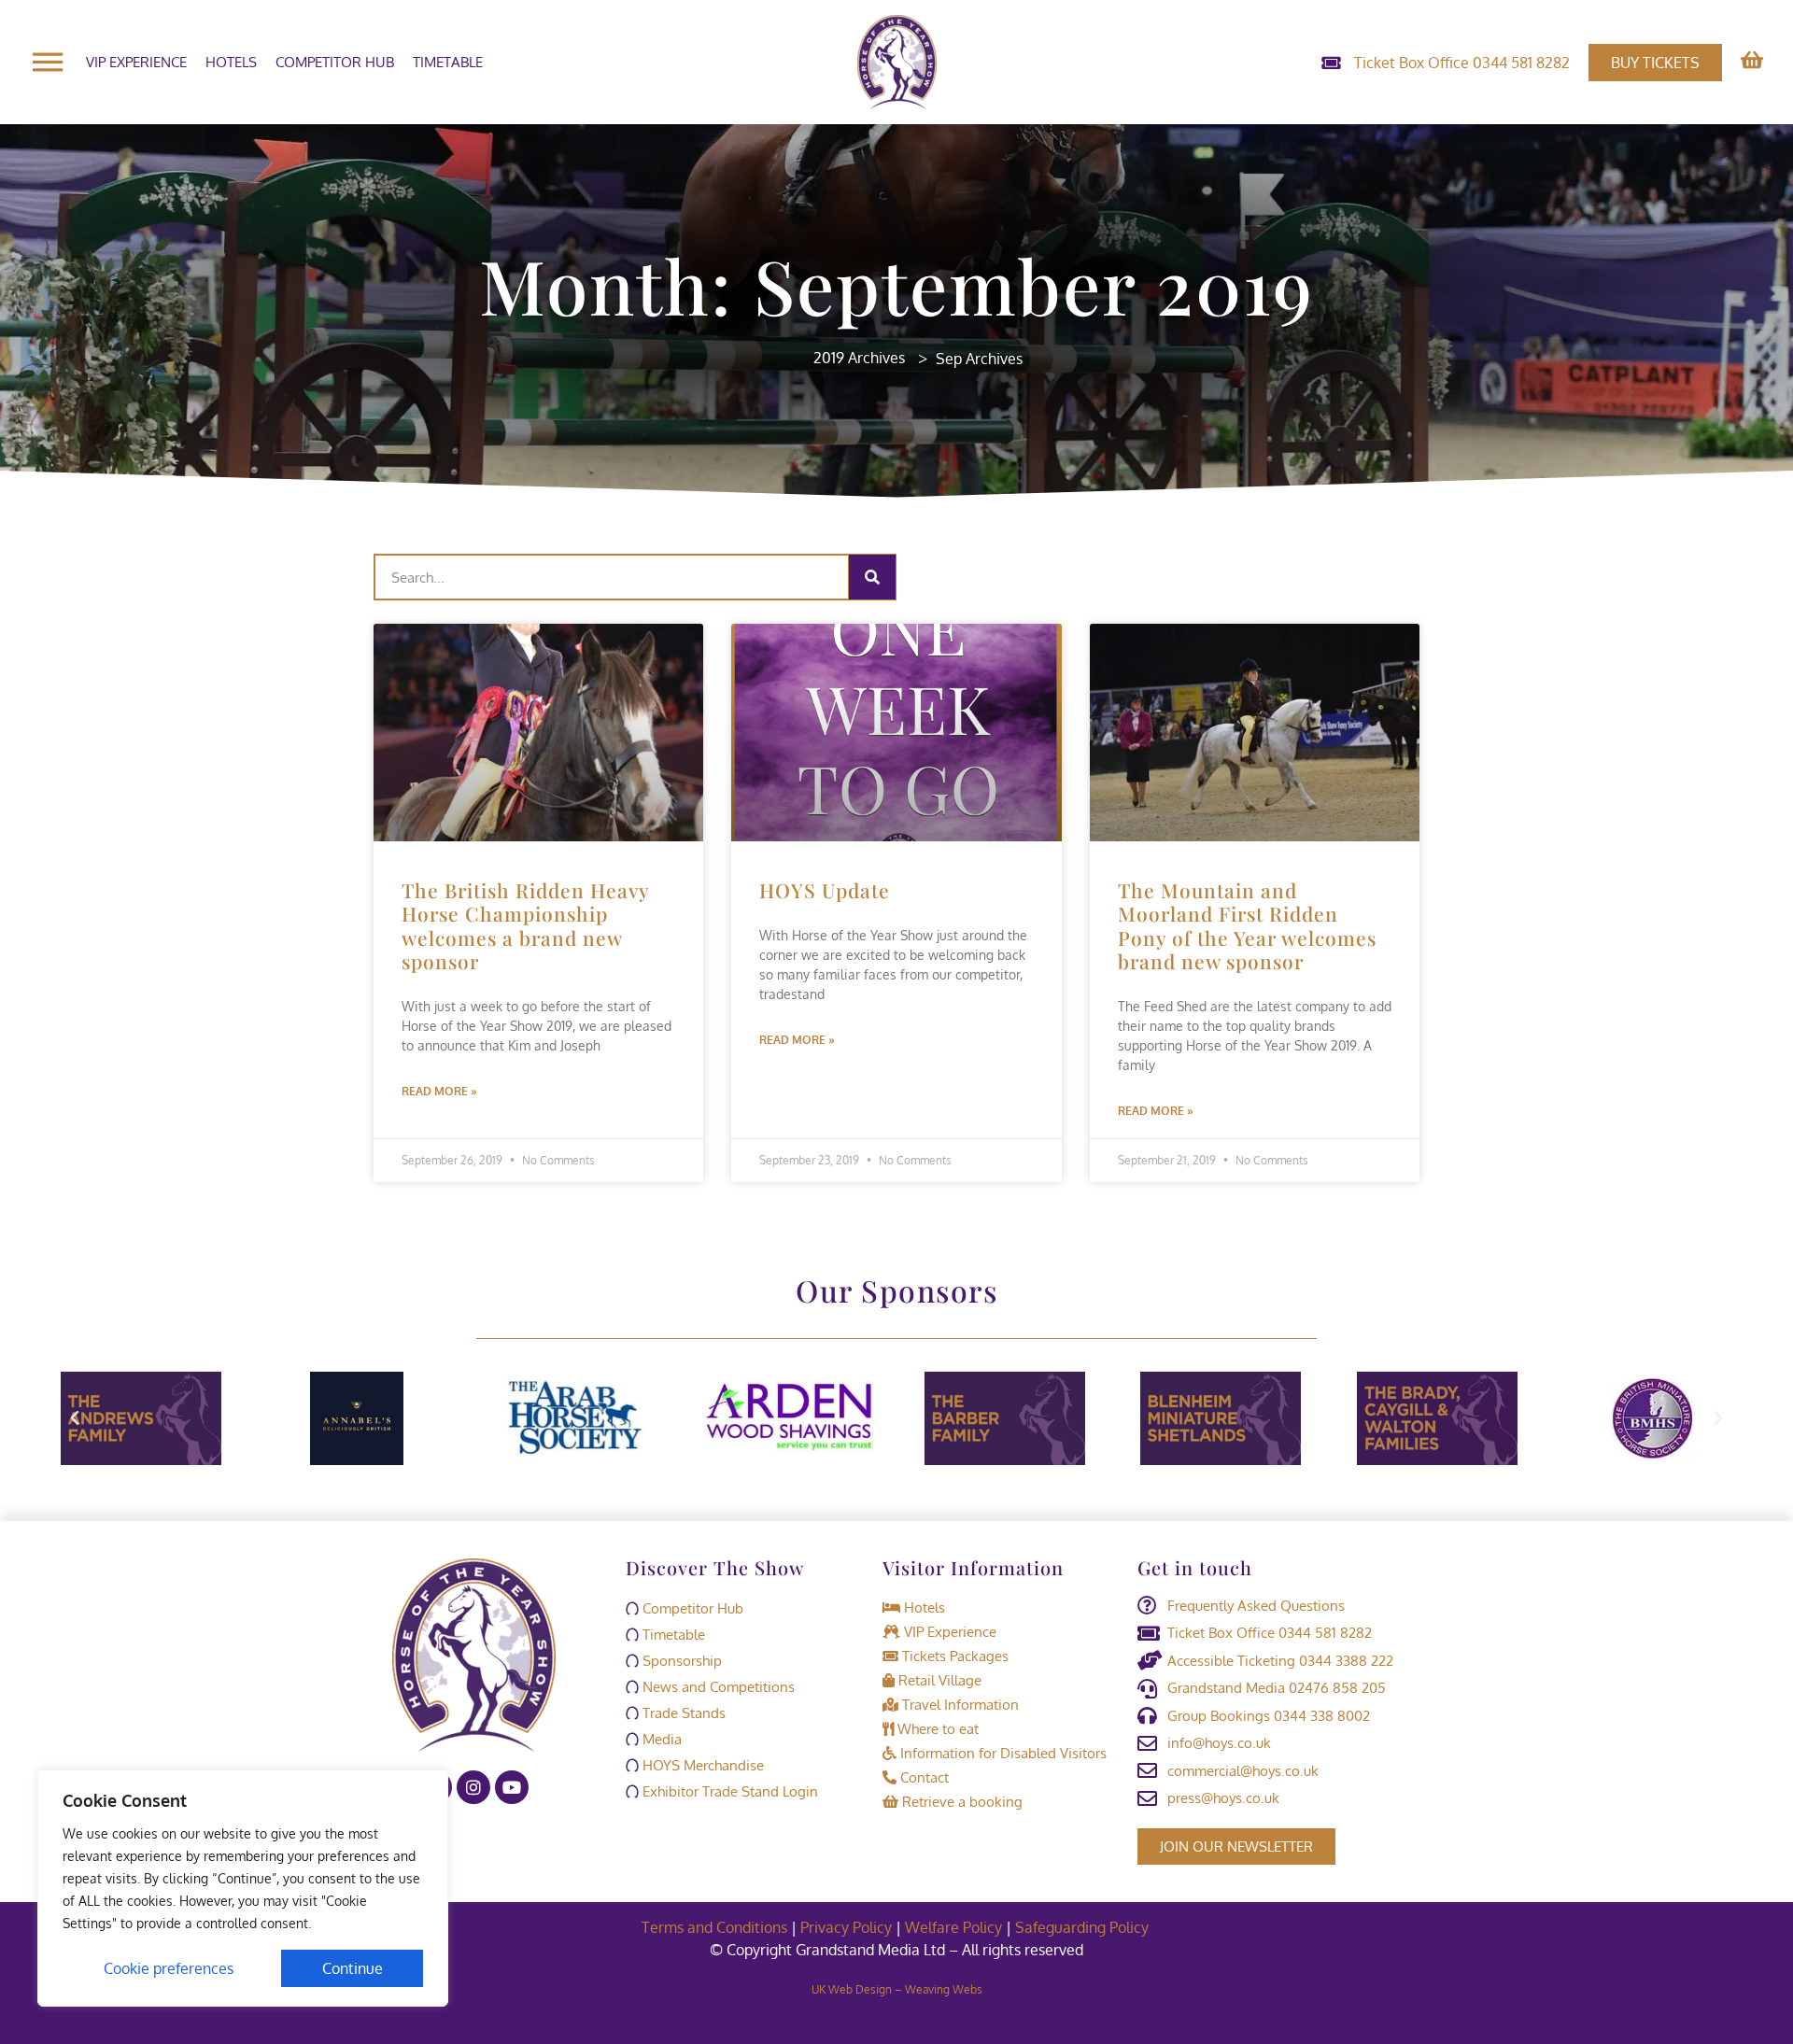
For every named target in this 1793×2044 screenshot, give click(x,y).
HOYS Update (825, 890)
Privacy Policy (846, 1927)
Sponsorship (680, 1661)
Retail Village (938, 1680)
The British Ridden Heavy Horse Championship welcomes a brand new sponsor (525, 925)
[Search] (872, 577)
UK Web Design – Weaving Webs (897, 1989)
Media (660, 1739)
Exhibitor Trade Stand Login (728, 1791)
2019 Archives (859, 358)
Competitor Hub (335, 62)
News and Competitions (717, 1687)
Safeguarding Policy (1084, 1927)
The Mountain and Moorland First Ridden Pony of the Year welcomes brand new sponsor (1247, 925)
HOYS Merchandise (701, 1765)
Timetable (448, 62)
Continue (353, 1968)
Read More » (439, 1091)
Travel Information (959, 1705)
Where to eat (936, 1729)
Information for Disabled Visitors (1002, 1753)
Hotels (231, 62)
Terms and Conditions (714, 1927)
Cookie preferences (169, 1968)
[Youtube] (512, 1787)
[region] (243, 1888)
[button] (75, 1418)
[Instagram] (473, 1787)
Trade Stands (682, 1713)
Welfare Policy (953, 1927)
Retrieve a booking (960, 1802)
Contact (923, 1777)
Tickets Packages (953, 1656)
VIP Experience (136, 62)
